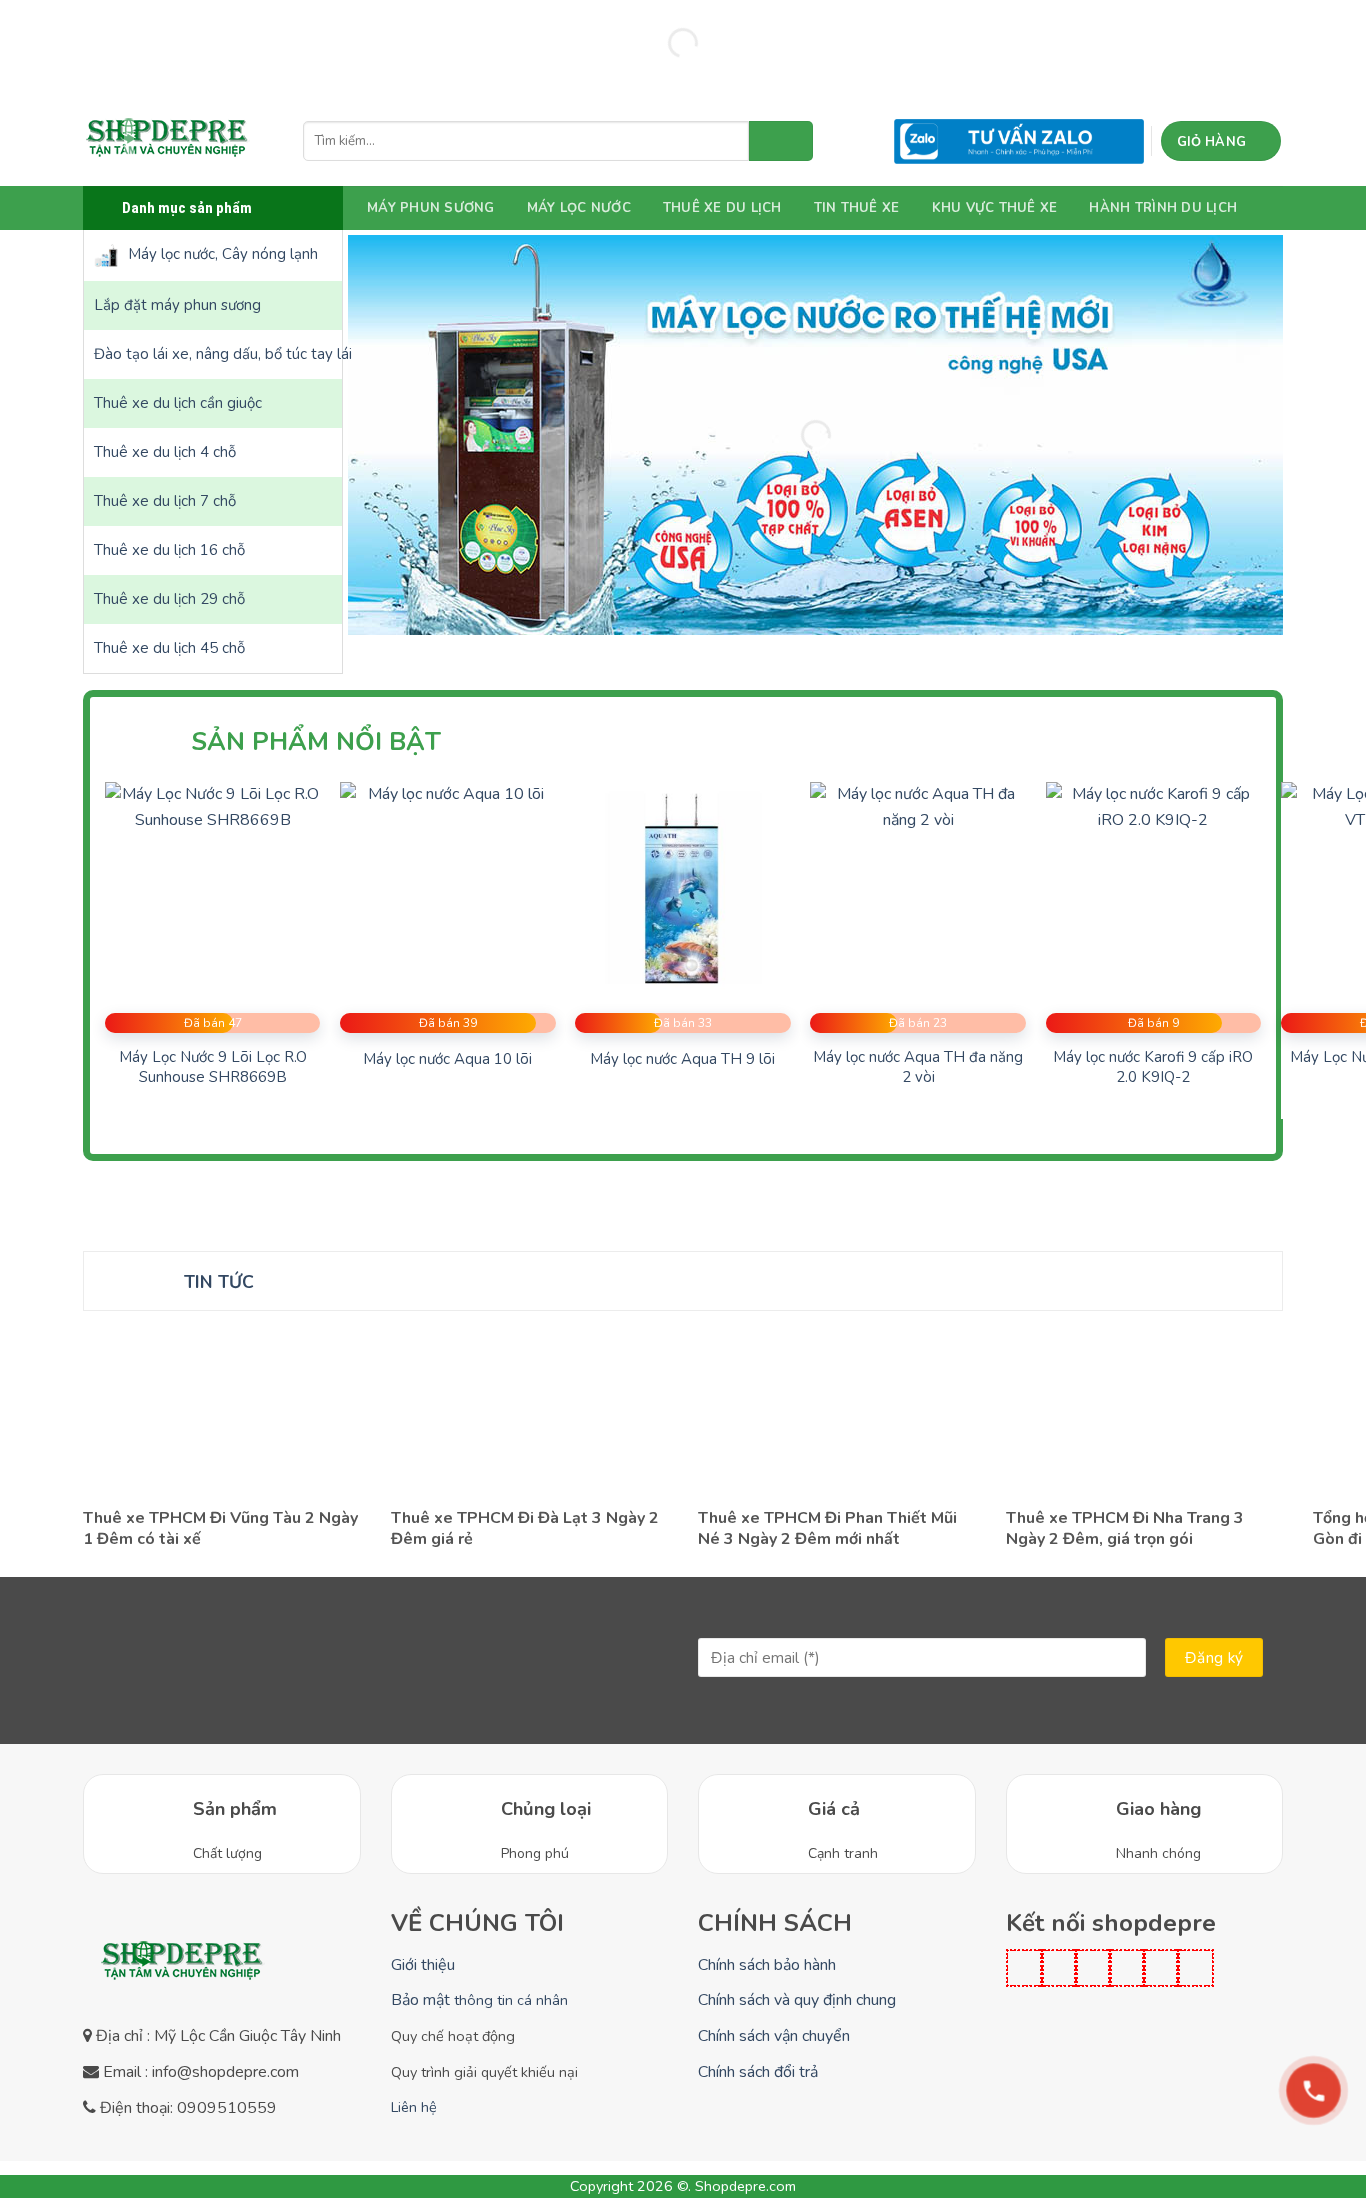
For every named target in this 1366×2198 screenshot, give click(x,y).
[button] (1221, 141)
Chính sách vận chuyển (774, 2036)
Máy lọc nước (579, 208)
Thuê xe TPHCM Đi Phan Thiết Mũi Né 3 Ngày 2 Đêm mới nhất (827, 1529)
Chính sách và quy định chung (797, 2000)
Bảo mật (479, 2000)
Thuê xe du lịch (722, 208)
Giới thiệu (423, 1965)
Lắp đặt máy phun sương (177, 305)
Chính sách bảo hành (767, 1965)
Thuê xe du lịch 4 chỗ (165, 452)
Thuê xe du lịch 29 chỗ (169, 599)
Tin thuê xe (857, 208)
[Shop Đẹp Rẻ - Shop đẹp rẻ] (168, 141)
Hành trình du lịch (1163, 208)
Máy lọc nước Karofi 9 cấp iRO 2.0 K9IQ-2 (1153, 1067)
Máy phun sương (431, 208)
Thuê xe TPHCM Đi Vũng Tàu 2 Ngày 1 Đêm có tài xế (220, 1529)
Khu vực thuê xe (995, 208)
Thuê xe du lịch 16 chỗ (169, 550)
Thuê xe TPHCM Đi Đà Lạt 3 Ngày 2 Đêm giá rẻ (525, 1529)
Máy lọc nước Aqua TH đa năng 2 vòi (918, 1067)
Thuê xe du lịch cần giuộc (178, 403)
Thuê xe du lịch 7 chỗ (165, 501)
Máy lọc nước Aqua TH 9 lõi (682, 1059)
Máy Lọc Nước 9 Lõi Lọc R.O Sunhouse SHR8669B (213, 1067)
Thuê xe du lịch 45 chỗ (169, 648)
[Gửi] (781, 141)
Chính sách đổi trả (758, 2072)
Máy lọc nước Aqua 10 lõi (447, 1059)
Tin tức (219, 1282)
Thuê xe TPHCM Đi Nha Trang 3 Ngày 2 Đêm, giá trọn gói (1125, 1529)
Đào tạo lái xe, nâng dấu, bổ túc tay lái (218, 354)
